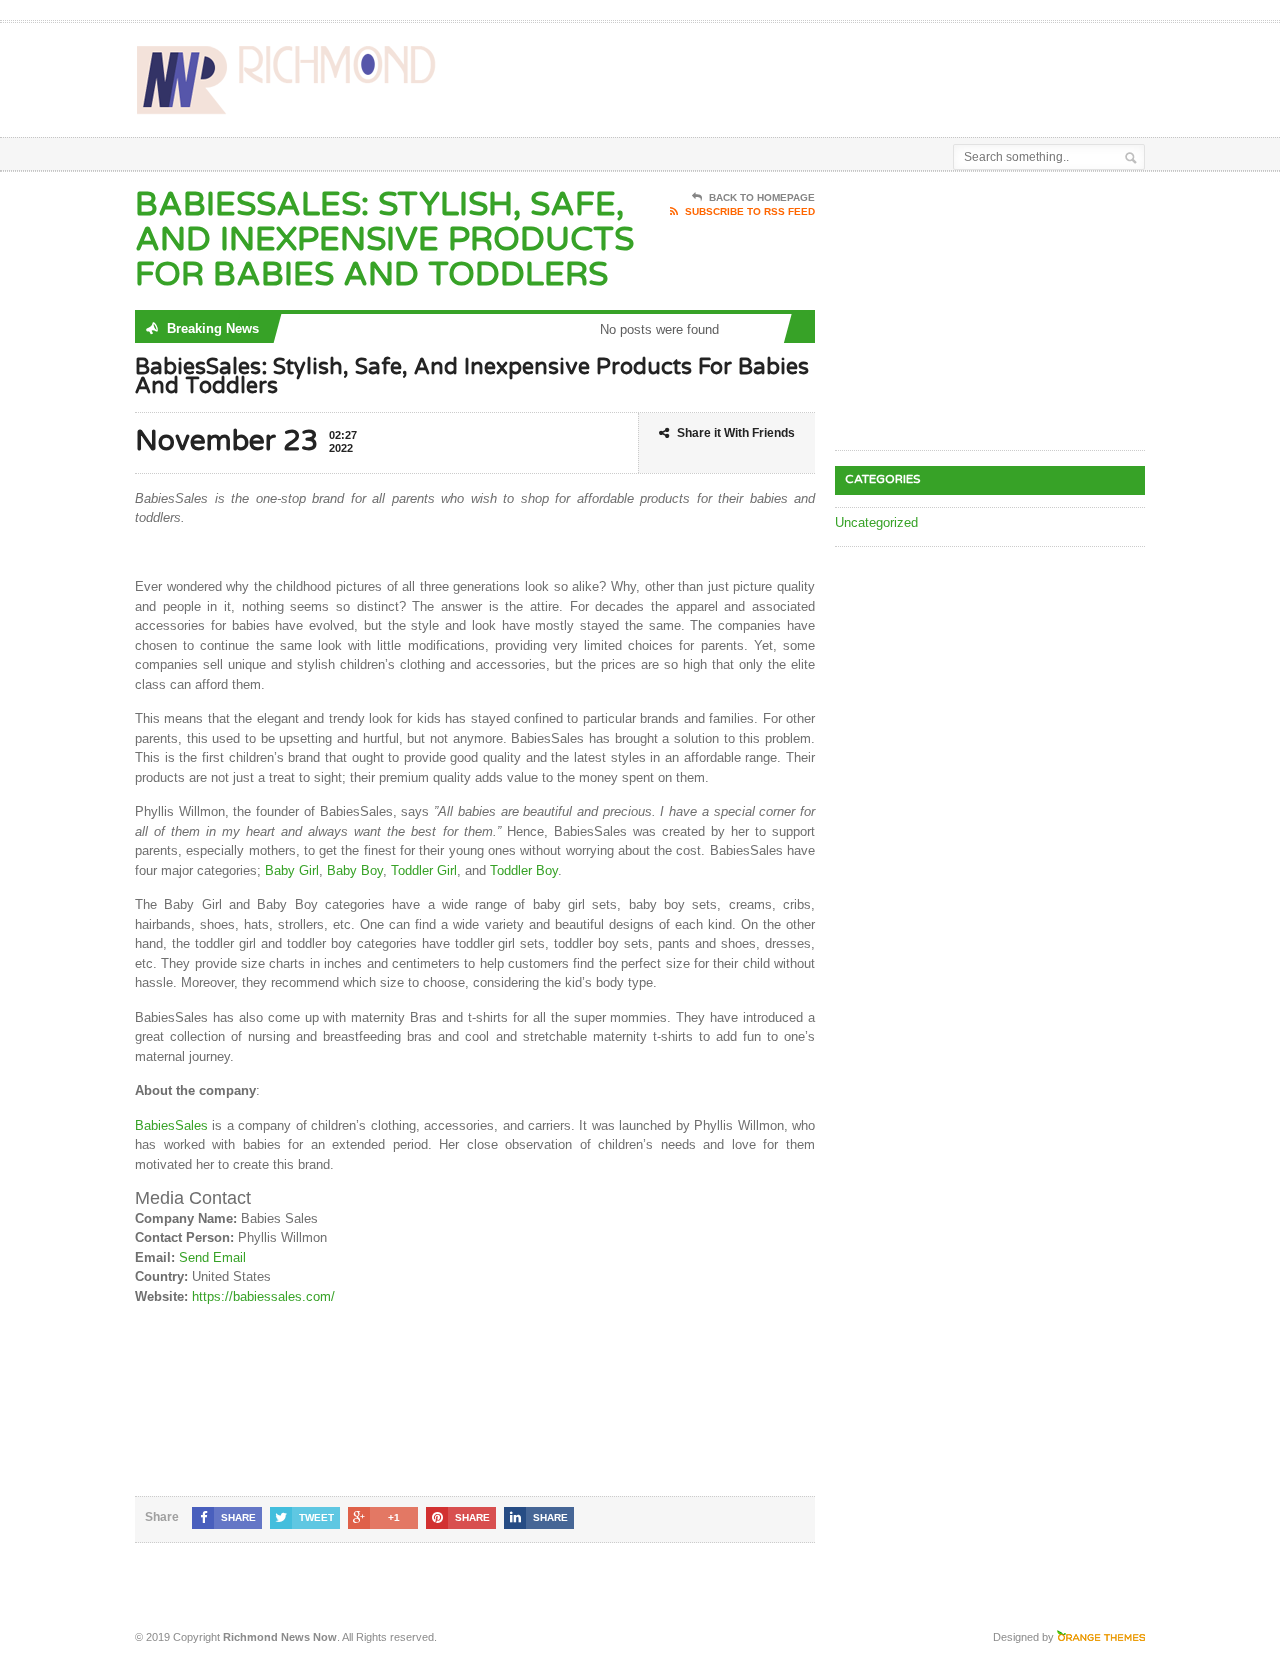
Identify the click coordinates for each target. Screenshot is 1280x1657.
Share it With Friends (736, 433)
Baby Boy (355, 870)
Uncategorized (876, 522)
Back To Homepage (762, 197)
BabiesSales (171, 1125)
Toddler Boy (524, 870)
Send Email (212, 1257)
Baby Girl (292, 870)
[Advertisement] (911, 73)
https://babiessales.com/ (263, 1296)
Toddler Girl (424, 870)
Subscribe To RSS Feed (750, 211)
